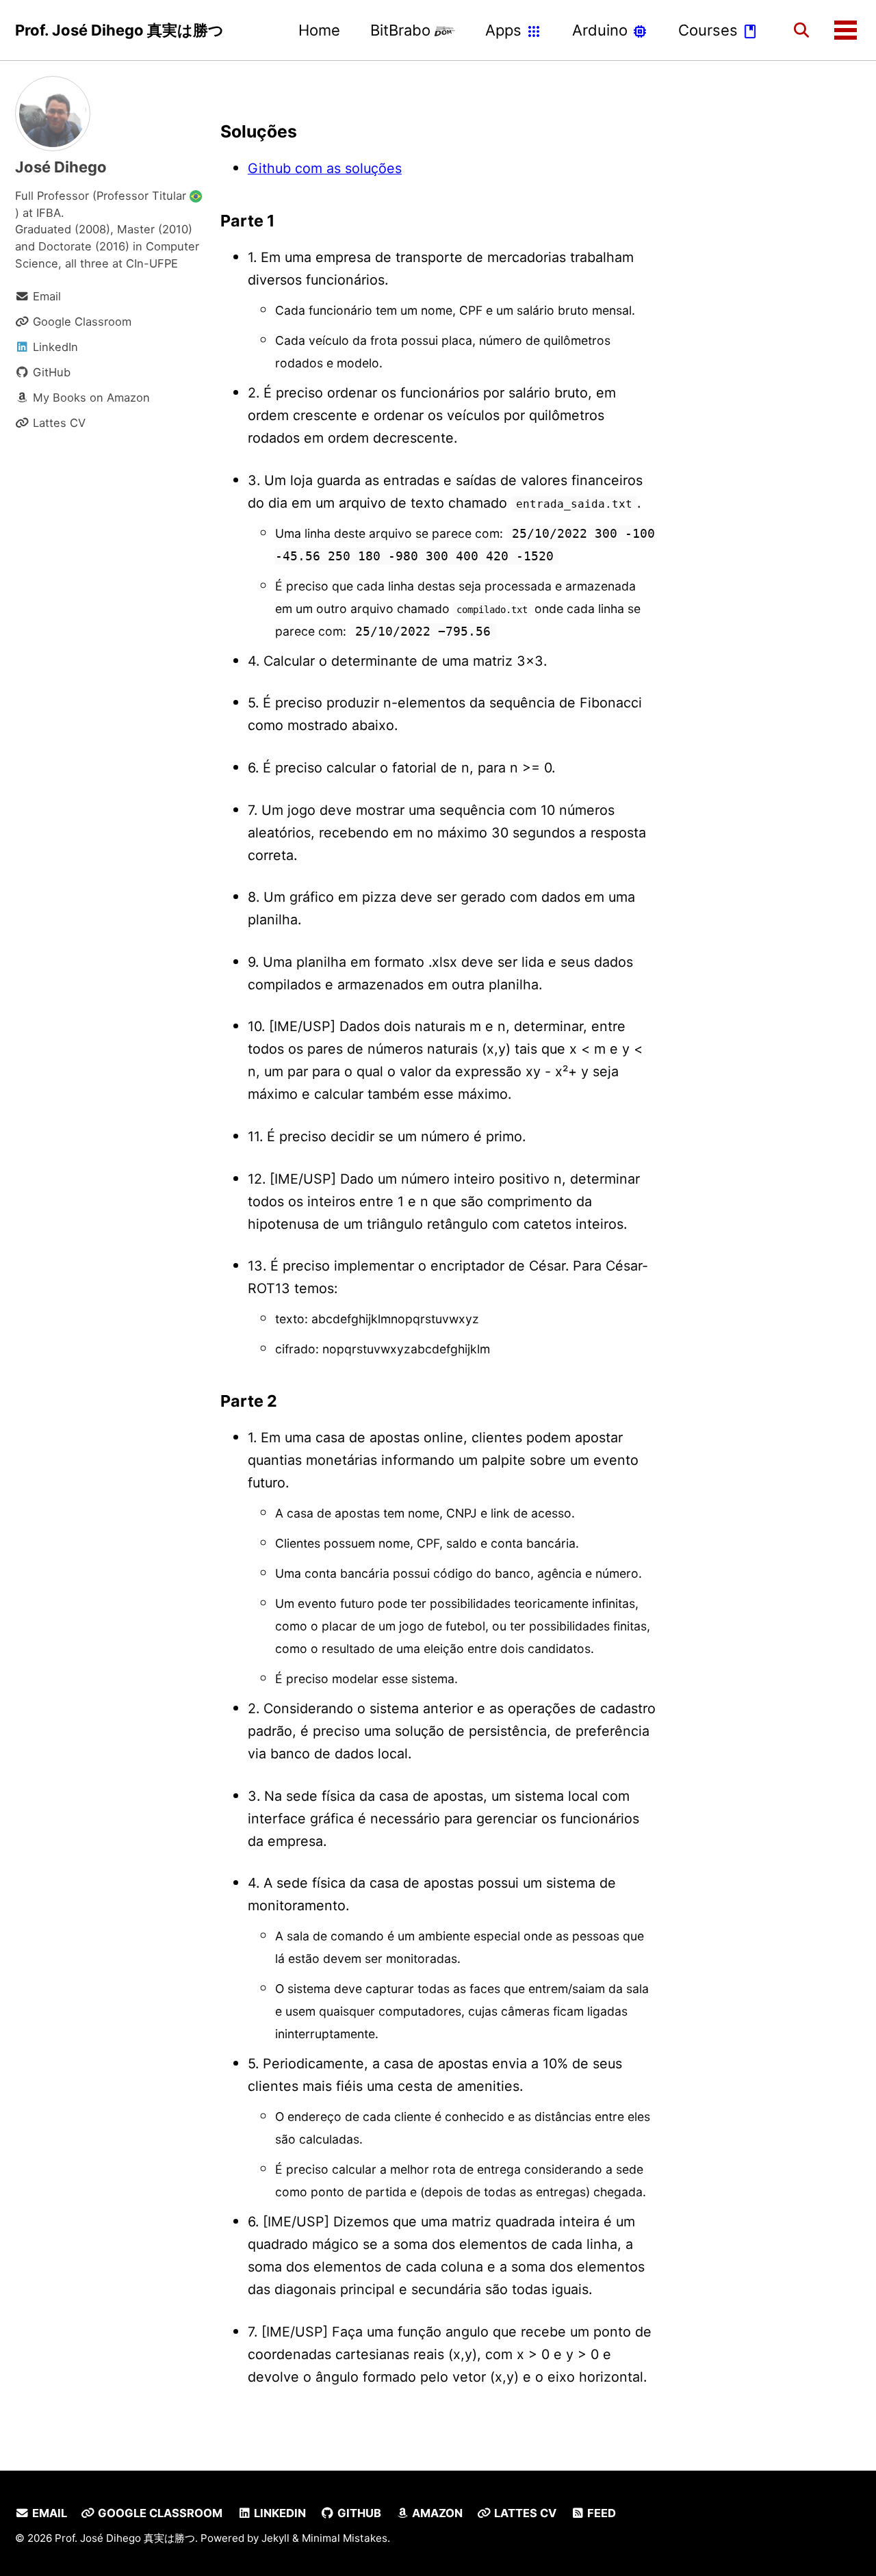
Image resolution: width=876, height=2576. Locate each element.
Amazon (436, 2513)
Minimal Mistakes (345, 2538)
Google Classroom (159, 2513)
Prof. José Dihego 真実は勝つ (119, 30)
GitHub (358, 2513)
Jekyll (275, 2538)
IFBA (49, 213)
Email (48, 2513)
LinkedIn (279, 2513)
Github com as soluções (325, 168)
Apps (505, 30)
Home (319, 30)
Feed (600, 2513)
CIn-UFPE (152, 263)
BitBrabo (402, 30)
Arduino (602, 30)
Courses (710, 30)
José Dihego (61, 167)
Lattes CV (524, 2513)
